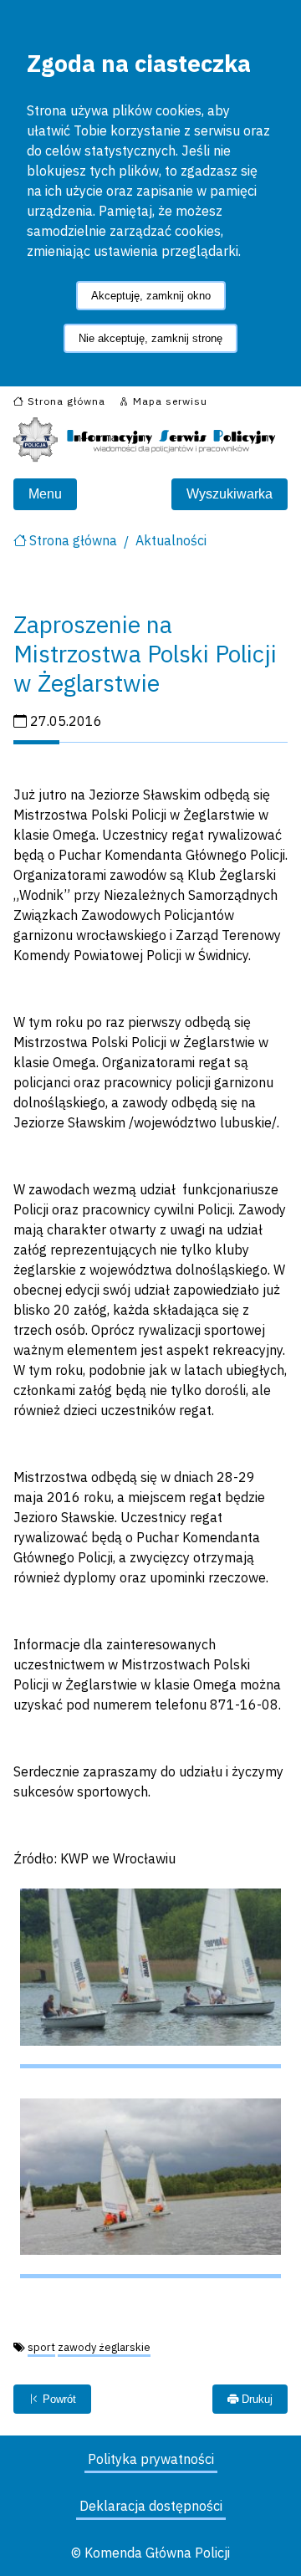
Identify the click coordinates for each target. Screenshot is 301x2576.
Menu (45, 494)
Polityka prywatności (151, 2459)
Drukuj (255, 2399)
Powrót (58, 2399)
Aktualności (171, 540)
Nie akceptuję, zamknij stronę (150, 338)
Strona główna (73, 540)
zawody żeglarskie (104, 2347)
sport (41, 2347)
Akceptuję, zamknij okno (151, 296)
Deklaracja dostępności (151, 2506)
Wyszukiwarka (230, 494)
